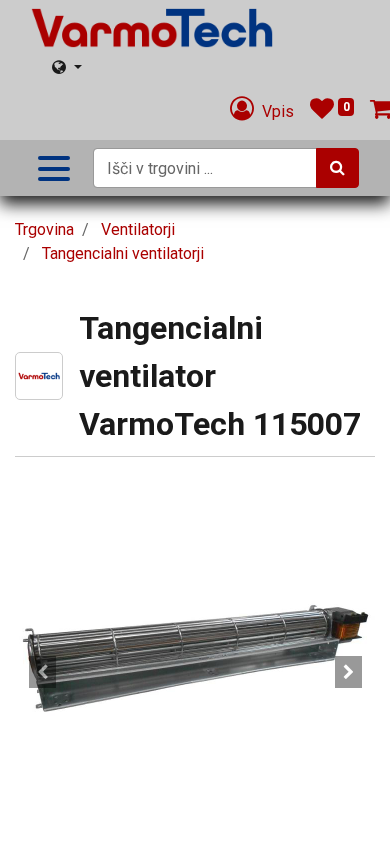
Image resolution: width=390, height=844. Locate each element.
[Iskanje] (337, 168)
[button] (42, 672)
